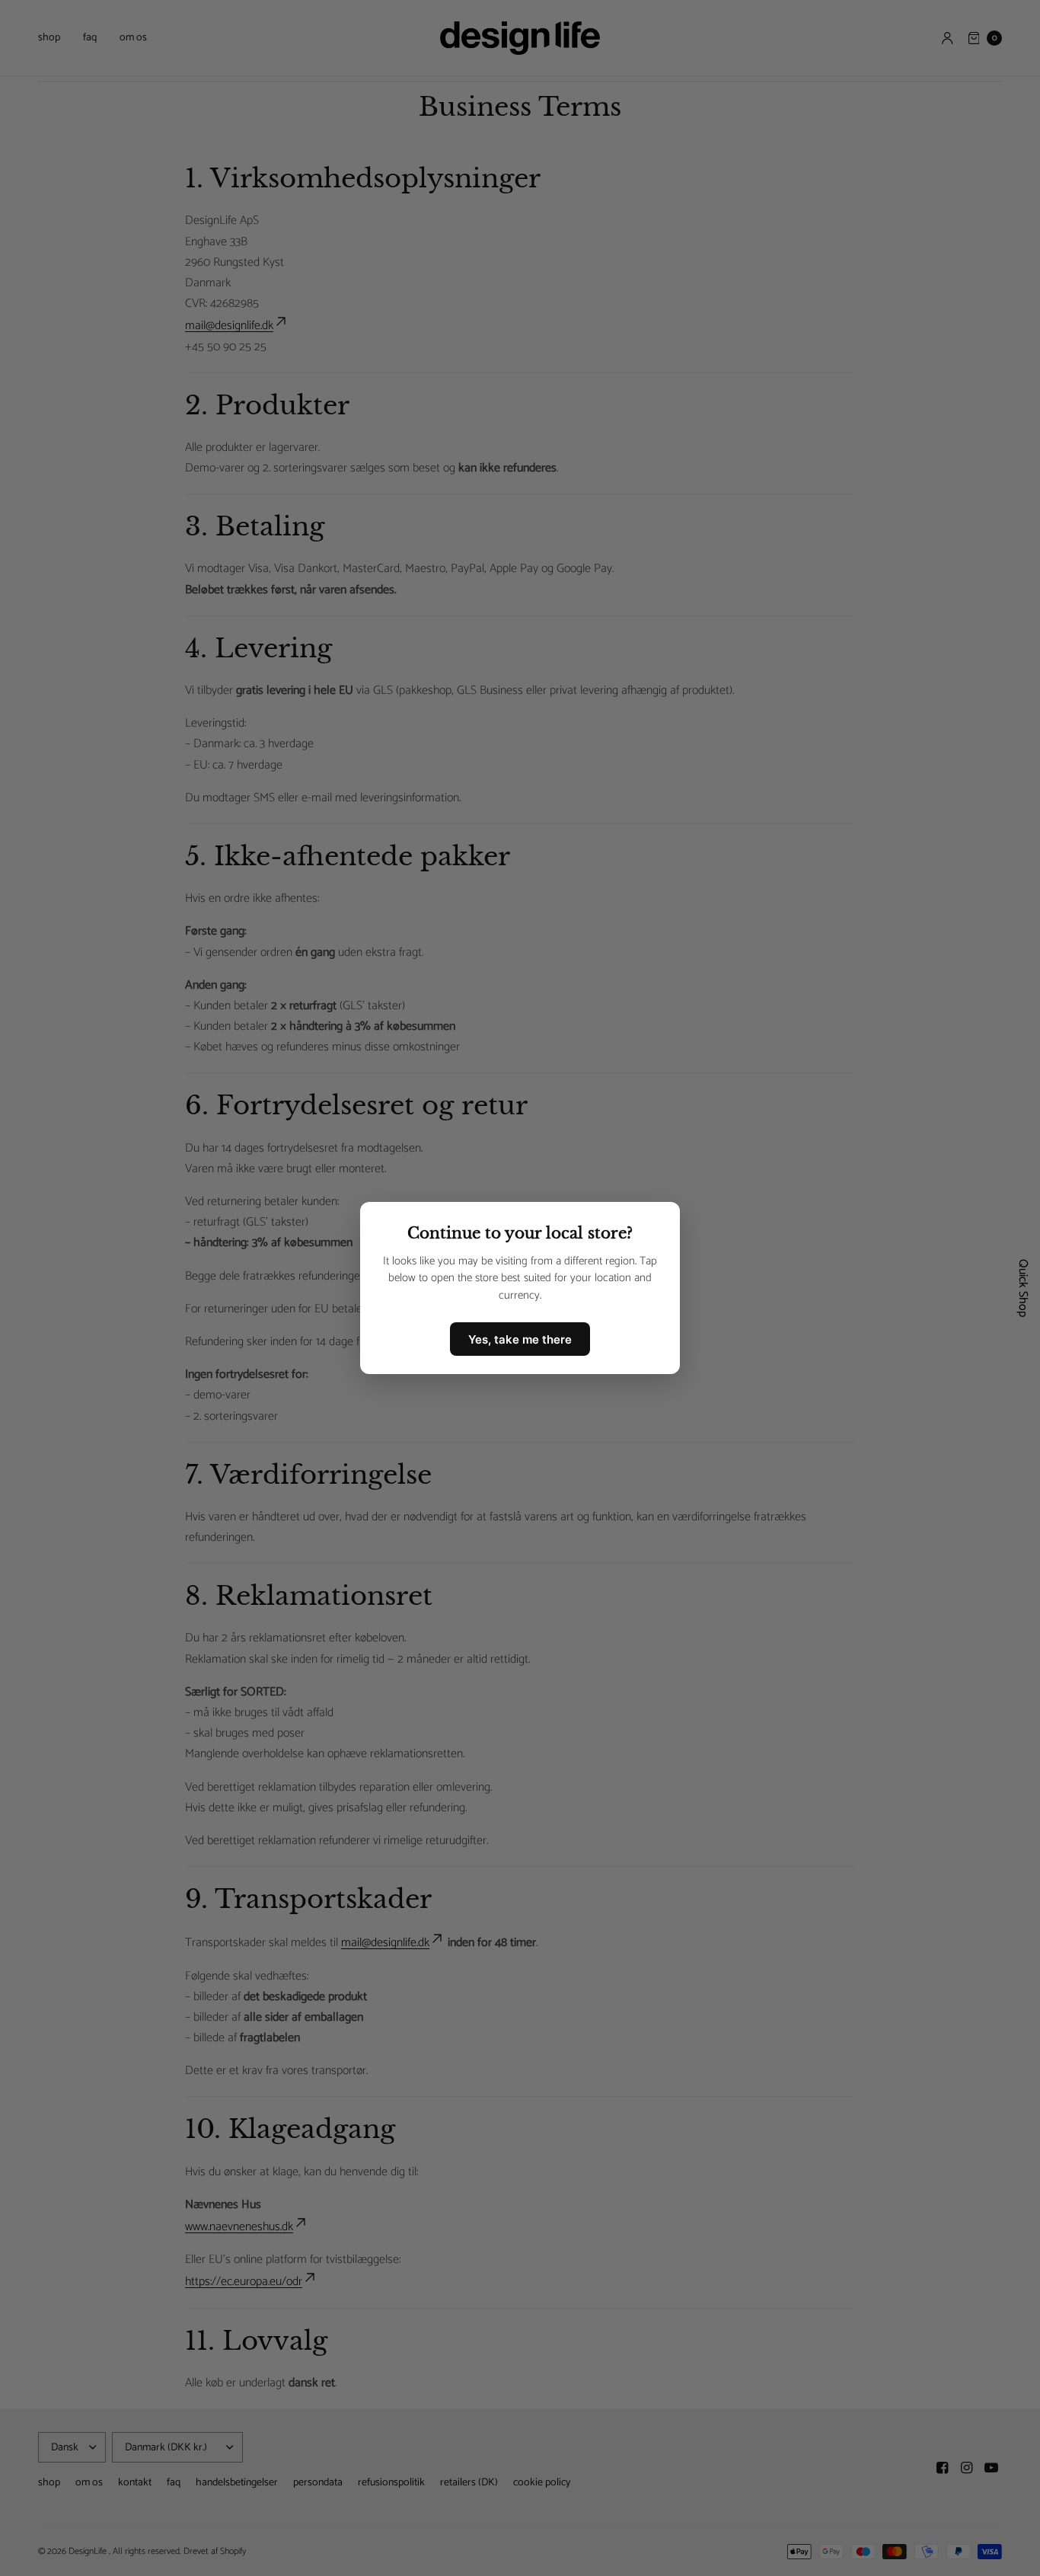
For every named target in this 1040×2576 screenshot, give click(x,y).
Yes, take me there (520, 1339)
